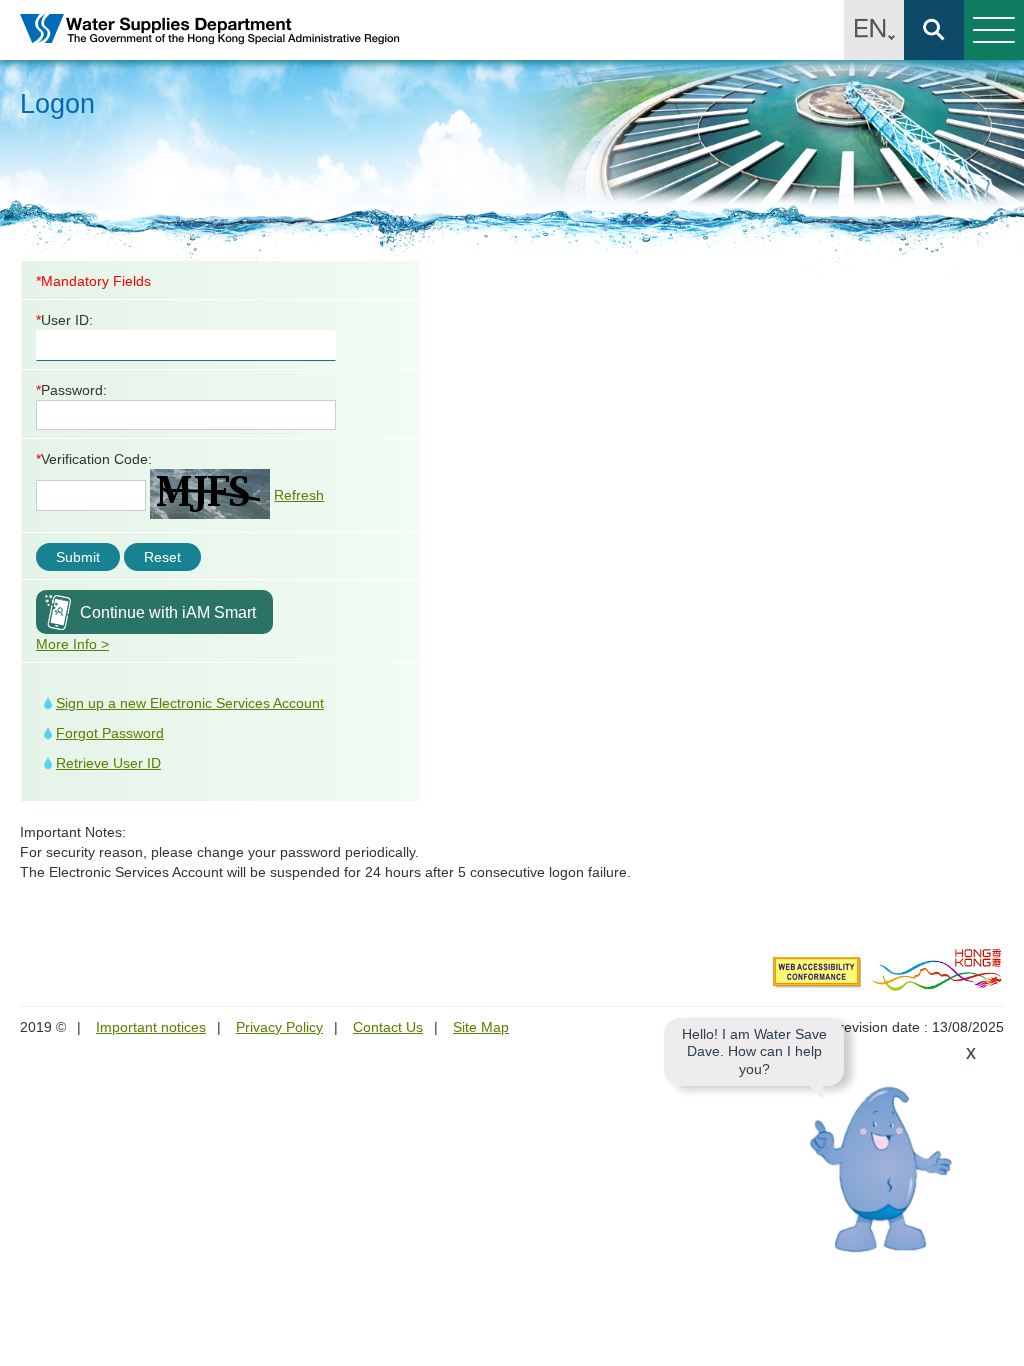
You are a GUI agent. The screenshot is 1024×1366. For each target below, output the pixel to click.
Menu (994, 30)
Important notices (151, 1027)
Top (997, 1339)
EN (874, 30)
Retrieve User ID (108, 763)
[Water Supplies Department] (210, 30)
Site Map (481, 1027)
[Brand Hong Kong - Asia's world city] (937, 969)
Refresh (299, 495)
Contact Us (388, 1027)
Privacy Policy (279, 1027)
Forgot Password (110, 733)
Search (934, 30)
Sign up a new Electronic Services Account (190, 703)
